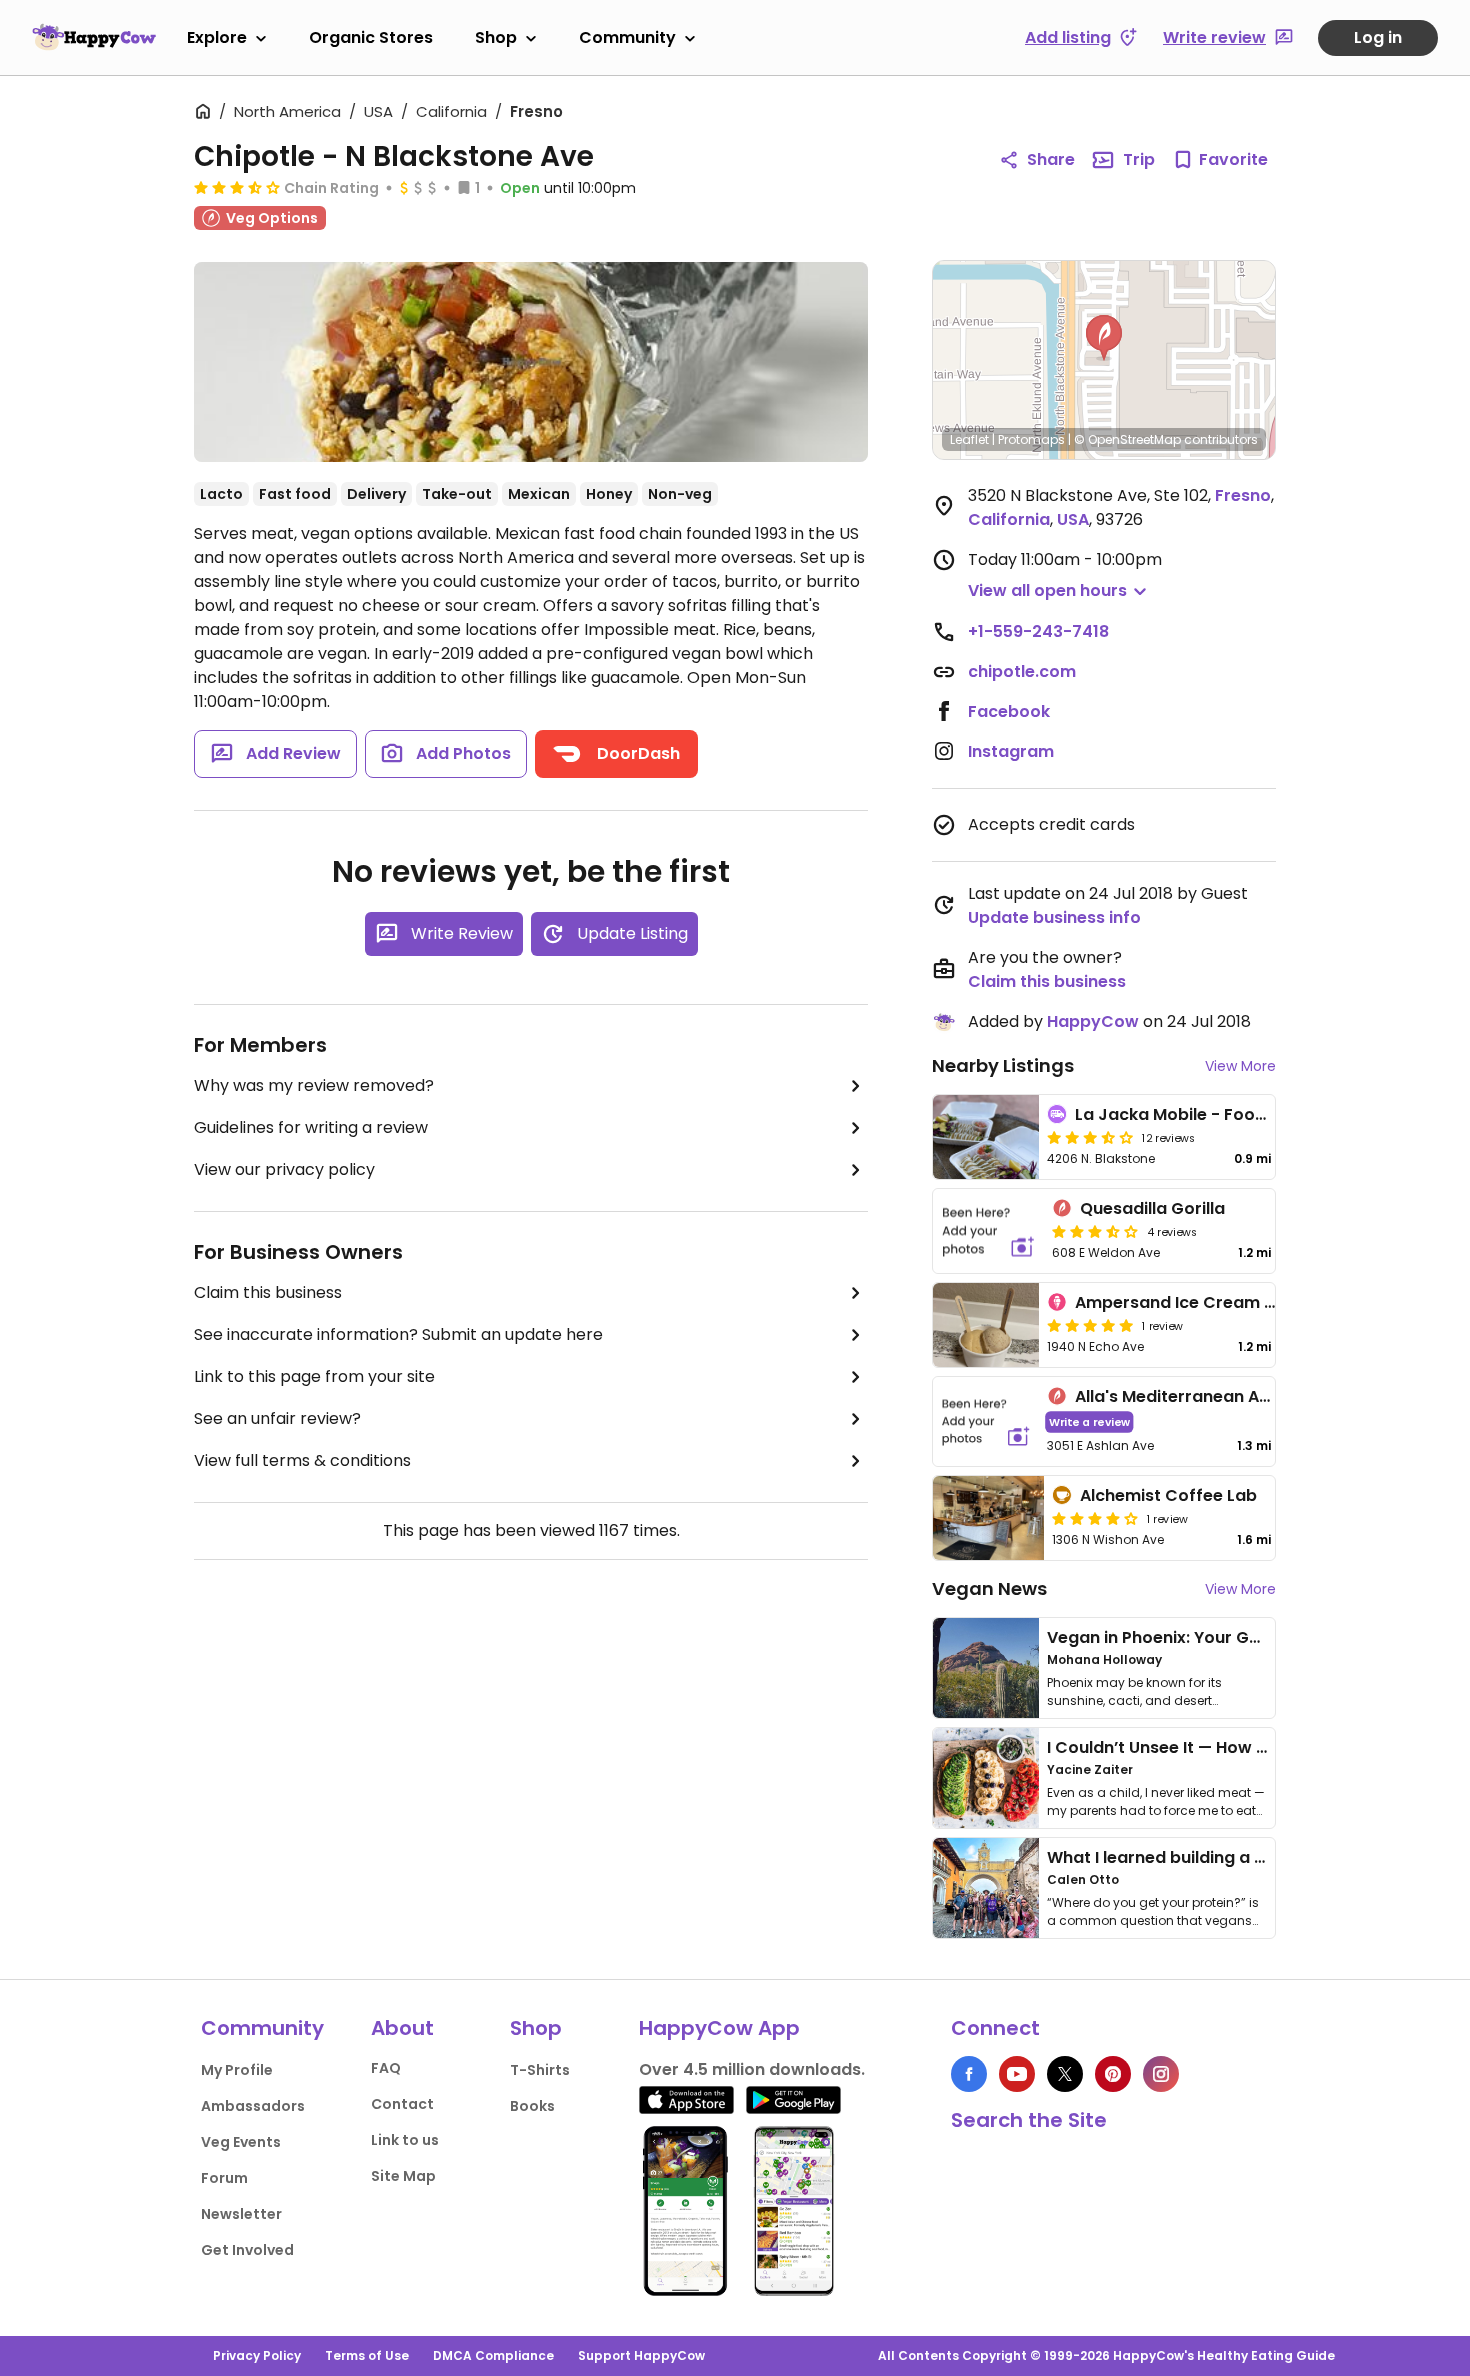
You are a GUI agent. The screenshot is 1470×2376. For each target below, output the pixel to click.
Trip (1139, 159)
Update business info (1054, 917)
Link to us (405, 2140)
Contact (402, 2104)
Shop (496, 37)
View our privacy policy (284, 1169)
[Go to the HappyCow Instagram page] (1161, 2074)
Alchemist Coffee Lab (1168, 1495)
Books (532, 2106)
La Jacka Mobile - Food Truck (1195, 1114)
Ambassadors (253, 2106)
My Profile (237, 2070)
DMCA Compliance (493, 2355)
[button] (1104, 338)
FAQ (386, 2068)
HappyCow (1093, 1021)
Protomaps (1031, 439)
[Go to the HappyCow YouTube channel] (1017, 2074)
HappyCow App (719, 2028)
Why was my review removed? (314, 1085)
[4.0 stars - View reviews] (1095, 1518)
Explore (217, 37)
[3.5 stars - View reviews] (1090, 1137)
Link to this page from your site (314, 1376)
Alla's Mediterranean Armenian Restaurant (1249, 1396)
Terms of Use (367, 2355)
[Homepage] (94, 37)
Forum (224, 2178)
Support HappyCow (641, 2355)
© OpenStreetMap (1127, 439)
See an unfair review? (277, 1418)
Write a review (1089, 1421)
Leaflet (969, 439)
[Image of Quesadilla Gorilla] (988, 1231)
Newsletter (241, 2214)
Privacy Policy (257, 2355)
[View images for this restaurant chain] (531, 362)
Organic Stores (371, 37)
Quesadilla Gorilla (1152, 1208)
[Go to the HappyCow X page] (1065, 2074)
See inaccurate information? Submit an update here (398, 1334)
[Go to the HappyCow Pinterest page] (1113, 2074)
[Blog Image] (986, 1668)
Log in (1378, 37)
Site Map (403, 2176)
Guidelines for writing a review (311, 1127)
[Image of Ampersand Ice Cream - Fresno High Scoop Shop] (986, 1325)
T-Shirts (540, 2070)
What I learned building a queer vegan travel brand (1256, 1857)
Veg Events (241, 2142)
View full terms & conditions (302, 1460)
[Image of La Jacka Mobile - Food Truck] (986, 1137)
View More (1240, 1066)
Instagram (1011, 751)
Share (1051, 159)
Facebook (1009, 711)
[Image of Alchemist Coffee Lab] (988, 1518)
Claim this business (268, 1292)
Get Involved (247, 2250)
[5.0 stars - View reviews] (1090, 1325)
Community (627, 37)
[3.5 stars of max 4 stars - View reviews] (237, 187)
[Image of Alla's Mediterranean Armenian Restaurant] (986, 1421)
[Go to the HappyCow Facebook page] (969, 2074)
